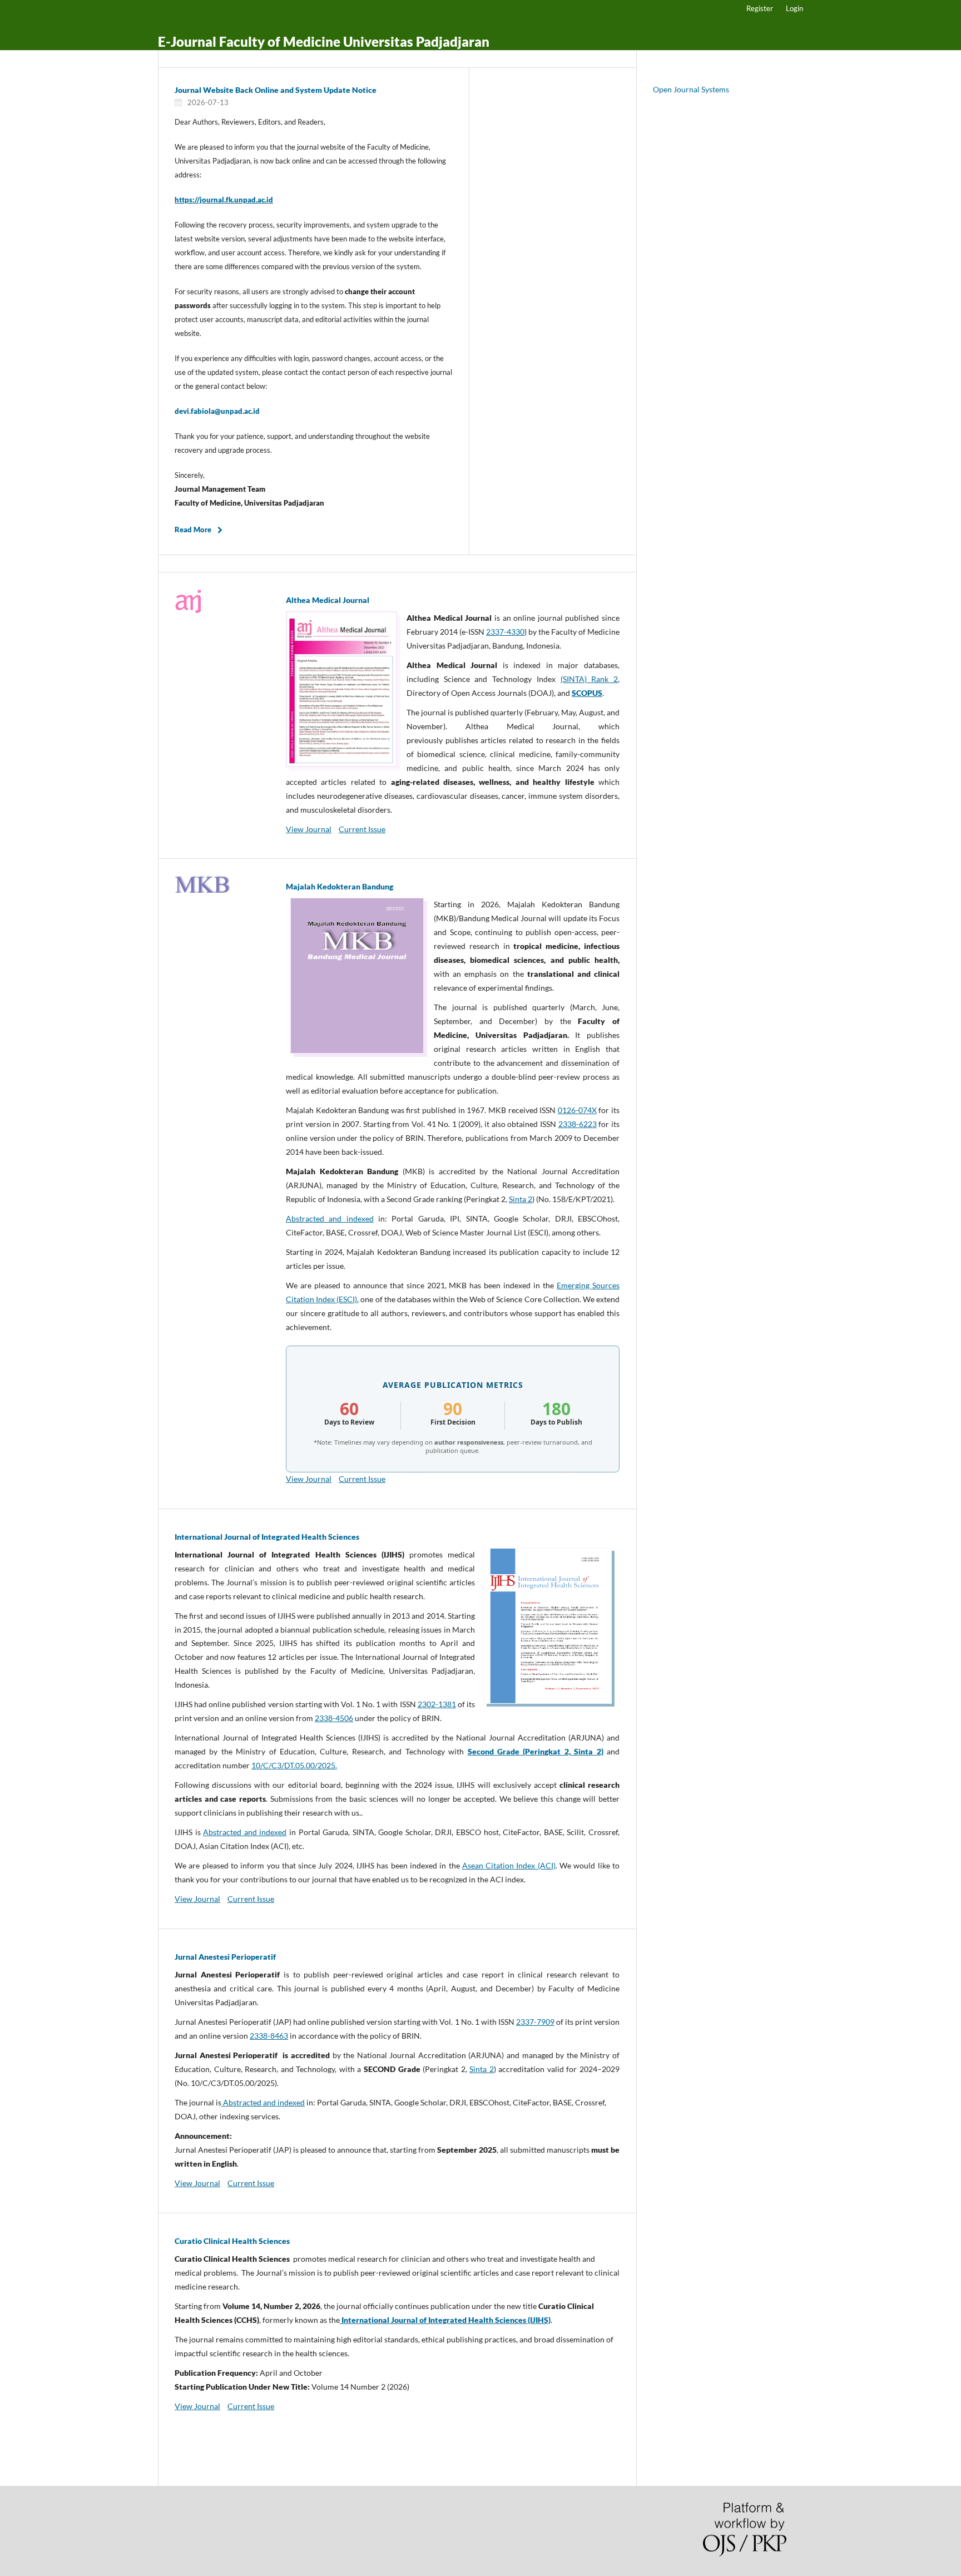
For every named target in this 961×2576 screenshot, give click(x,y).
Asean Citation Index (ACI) (509, 1865)
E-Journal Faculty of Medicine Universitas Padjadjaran (324, 41)
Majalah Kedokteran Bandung (340, 886)
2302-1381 (437, 1704)
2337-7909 (535, 2022)
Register (760, 8)
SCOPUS (587, 693)
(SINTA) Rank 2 (589, 679)
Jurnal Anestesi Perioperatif (225, 1957)
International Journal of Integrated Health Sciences (267, 1537)
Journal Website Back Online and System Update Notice (276, 90)
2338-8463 (269, 2036)
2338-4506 (334, 1718)
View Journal (309, 829)
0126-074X (577, 1110)
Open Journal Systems (691, 89)
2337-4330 (505, 632)
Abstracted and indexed (330, 1218)
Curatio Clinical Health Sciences (232, 2241)
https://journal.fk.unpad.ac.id (224, 200)
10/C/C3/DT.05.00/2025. (294, 1765)
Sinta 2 (521, 1199)
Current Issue (362, 829)
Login (794, 8)
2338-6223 (578, 1124)
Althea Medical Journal (328, 600)
